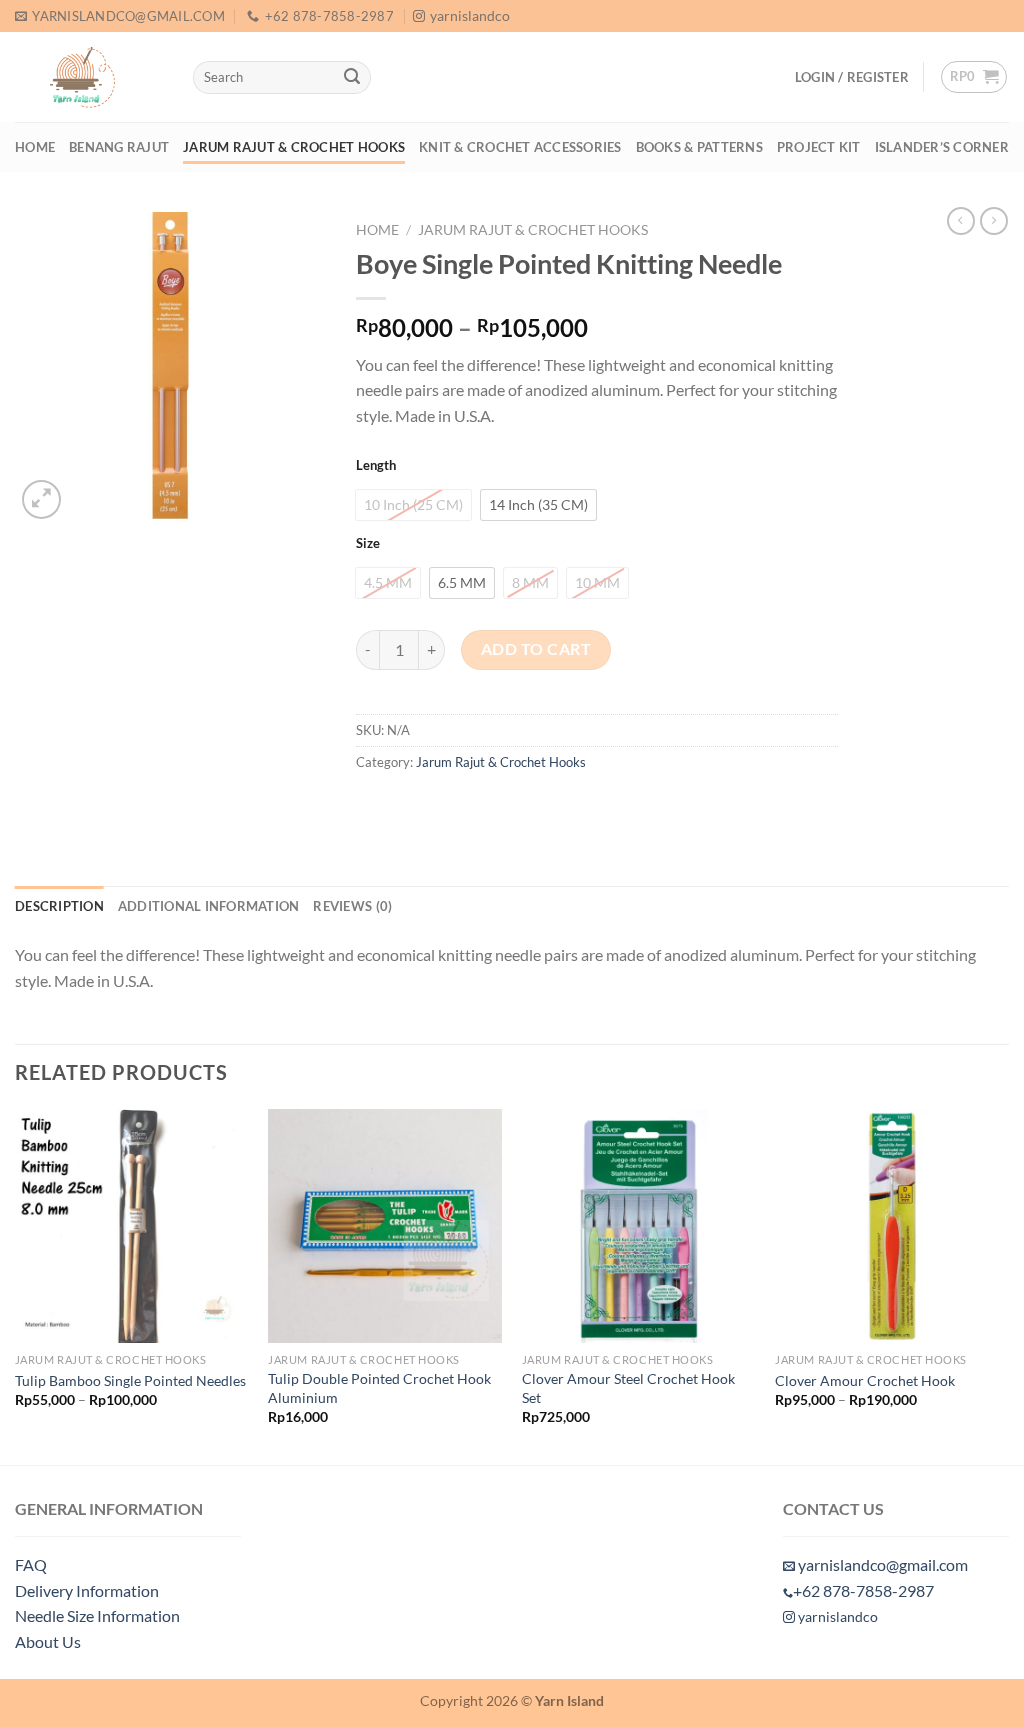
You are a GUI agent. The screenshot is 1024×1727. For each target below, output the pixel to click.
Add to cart (536, 649)
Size (368, 544)
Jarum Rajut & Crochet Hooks (294, 147)
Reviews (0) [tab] (352, 906)
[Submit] (352, 78)
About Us (48, 1641)
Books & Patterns (699, 147)
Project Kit (819, 147)
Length (376, 466)
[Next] (1008, 1284)
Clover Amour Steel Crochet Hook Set (628, 1388)
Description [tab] (59, 906)
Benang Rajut (119, 147)
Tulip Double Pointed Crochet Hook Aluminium (379, 1388)
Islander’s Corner (942, 147)
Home (35, 147)
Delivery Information (87, 1590)
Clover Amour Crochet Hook (865, 1380)
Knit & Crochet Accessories (520, 147)
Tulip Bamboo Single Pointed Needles (130, 1380)
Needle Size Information (97, 1615)
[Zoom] (41, 499)
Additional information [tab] (209, 906)
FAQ (31, 1564)
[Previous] (16, 1284)
